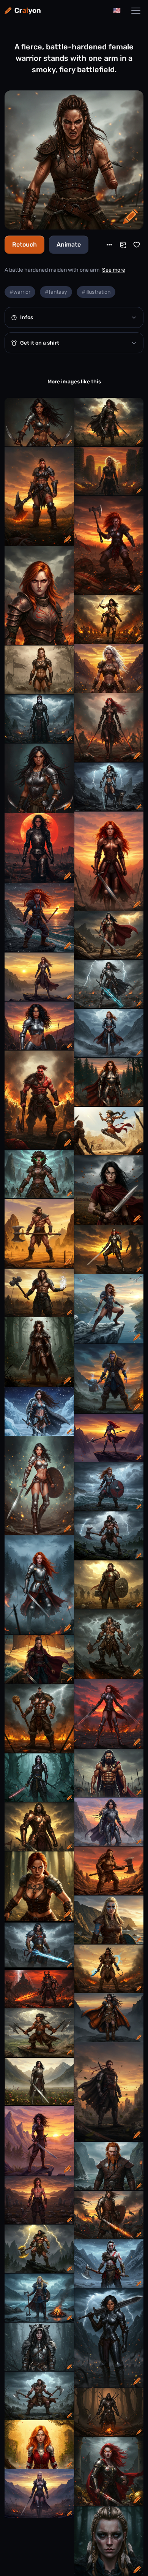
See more (114, 270)
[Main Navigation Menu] (136, 11)
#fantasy (56, 292)
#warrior (20, 292)
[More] (109, 245)
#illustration (96, 292)
